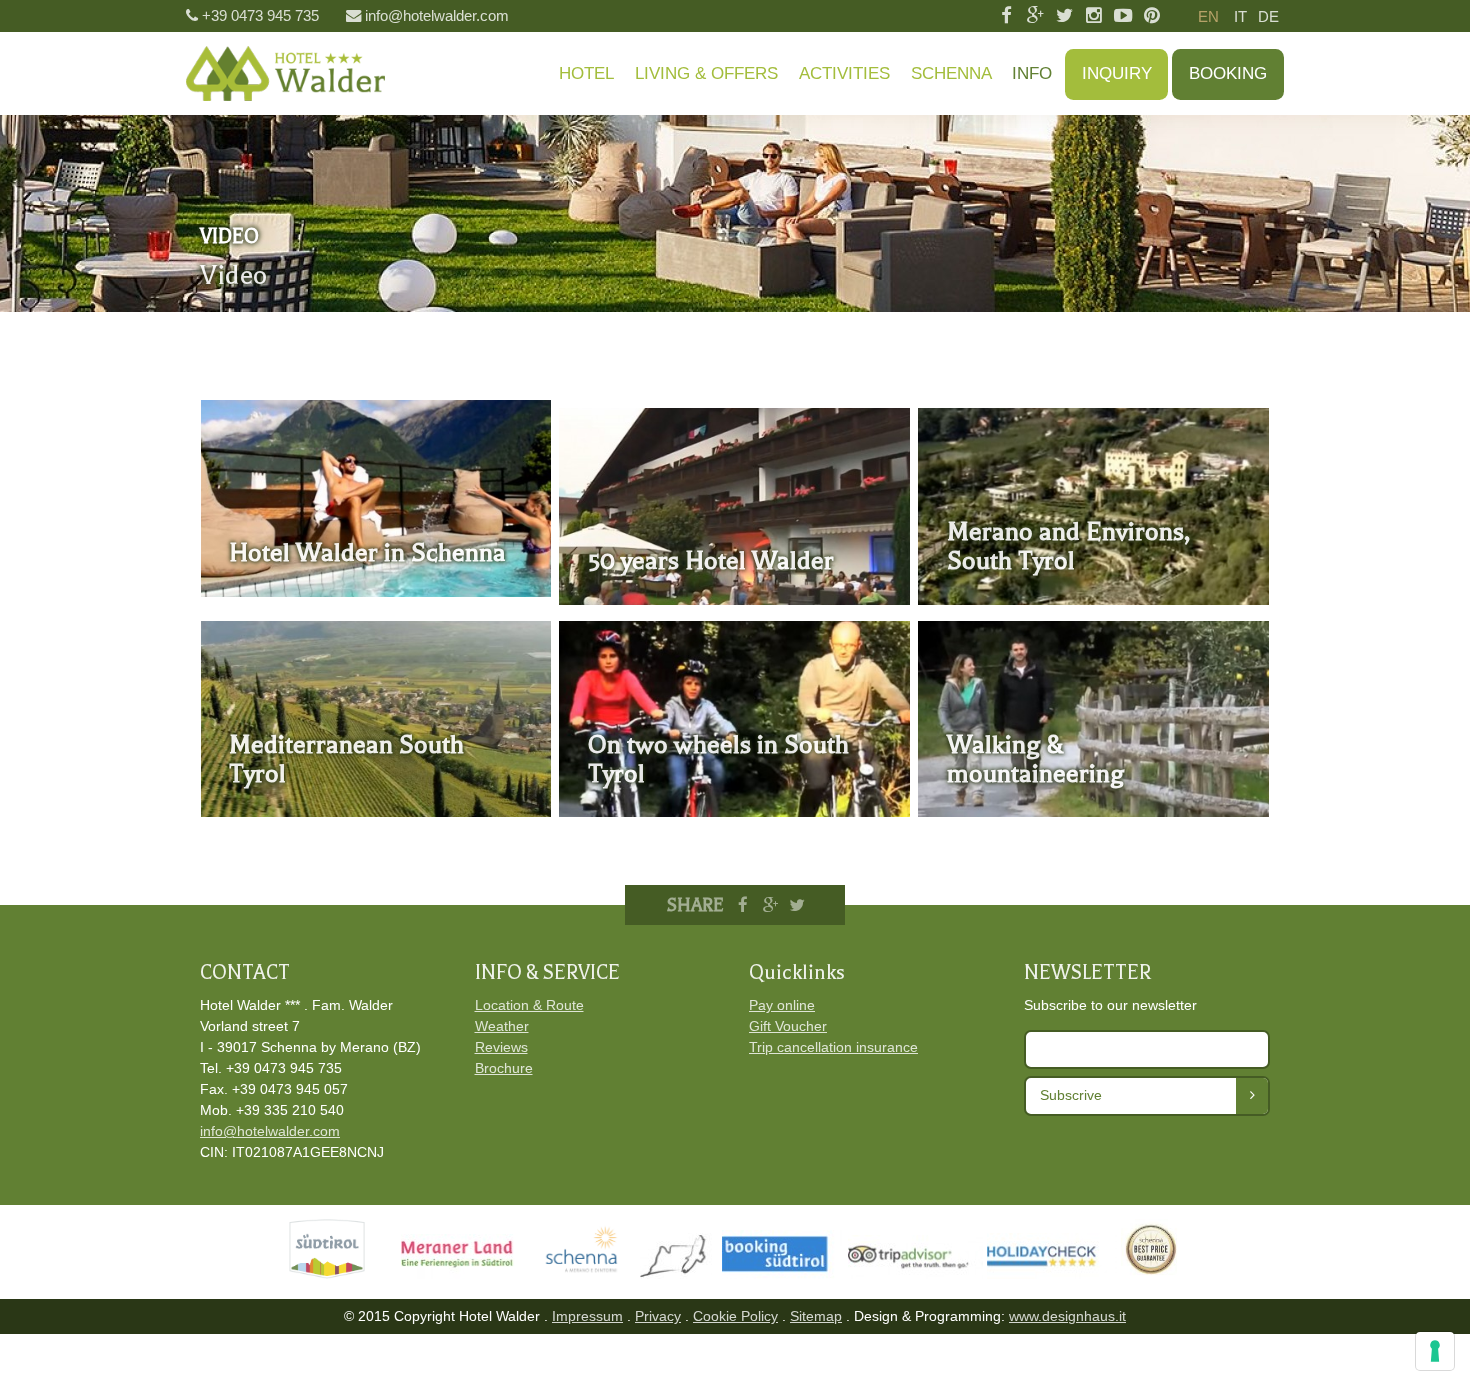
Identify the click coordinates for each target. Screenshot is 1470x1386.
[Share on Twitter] (797, 905)
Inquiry (1117, 73)
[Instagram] (1093, 16)
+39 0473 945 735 (260, 15)
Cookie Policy (735, 1316)
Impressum (587, 1316)
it (1240, 16)
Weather (502, 1026)
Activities (844, 73)
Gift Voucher (788, 1026)
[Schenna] (589, 1274)
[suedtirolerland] (681, 1274)
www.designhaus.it (1067, 1316)
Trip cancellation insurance (833, 1047)
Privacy (658, 1316)
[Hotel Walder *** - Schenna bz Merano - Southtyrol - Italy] (285, 73)
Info (1032, 73)
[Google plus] (1035, 16)
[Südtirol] (331, 1274)
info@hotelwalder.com (437, 15)
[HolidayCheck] (1084, 1274)
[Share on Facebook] (744, 905)
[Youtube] (1122, 16)
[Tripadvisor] (917, 1274)
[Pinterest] (1152, 16)
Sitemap (816, 1316)
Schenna (951, 73)
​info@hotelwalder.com (270, 1131)
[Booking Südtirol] (785, 1274)
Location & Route (529, 1005)
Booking (1228, 73)
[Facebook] (1005, 16)
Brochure (504, 1068)
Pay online (782, 1005)
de (1268, 16)
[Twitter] (1064, 16)
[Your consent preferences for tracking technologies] (1435, 1351)
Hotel (586, 73)
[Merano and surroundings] (470, 1274)
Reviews (501, 1047)
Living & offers (706, 73)
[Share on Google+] (770, 905)
